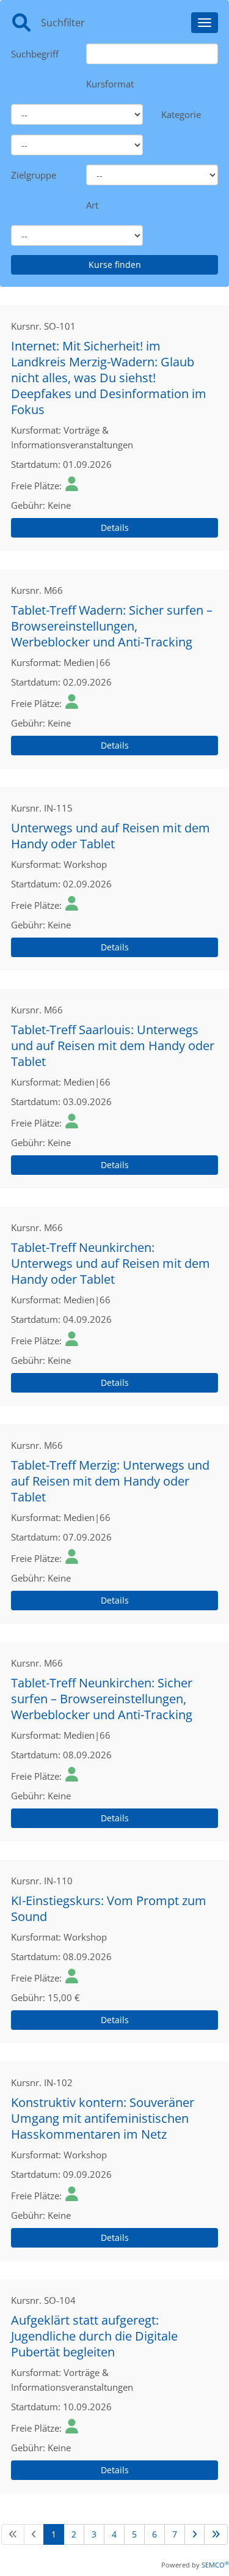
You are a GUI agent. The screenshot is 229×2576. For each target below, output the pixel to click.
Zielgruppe (34, 175)
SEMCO (215, 2565)
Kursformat (110, 84)
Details (115, 527)
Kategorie (181, 114)
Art (92, 205)
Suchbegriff (35, 54)
